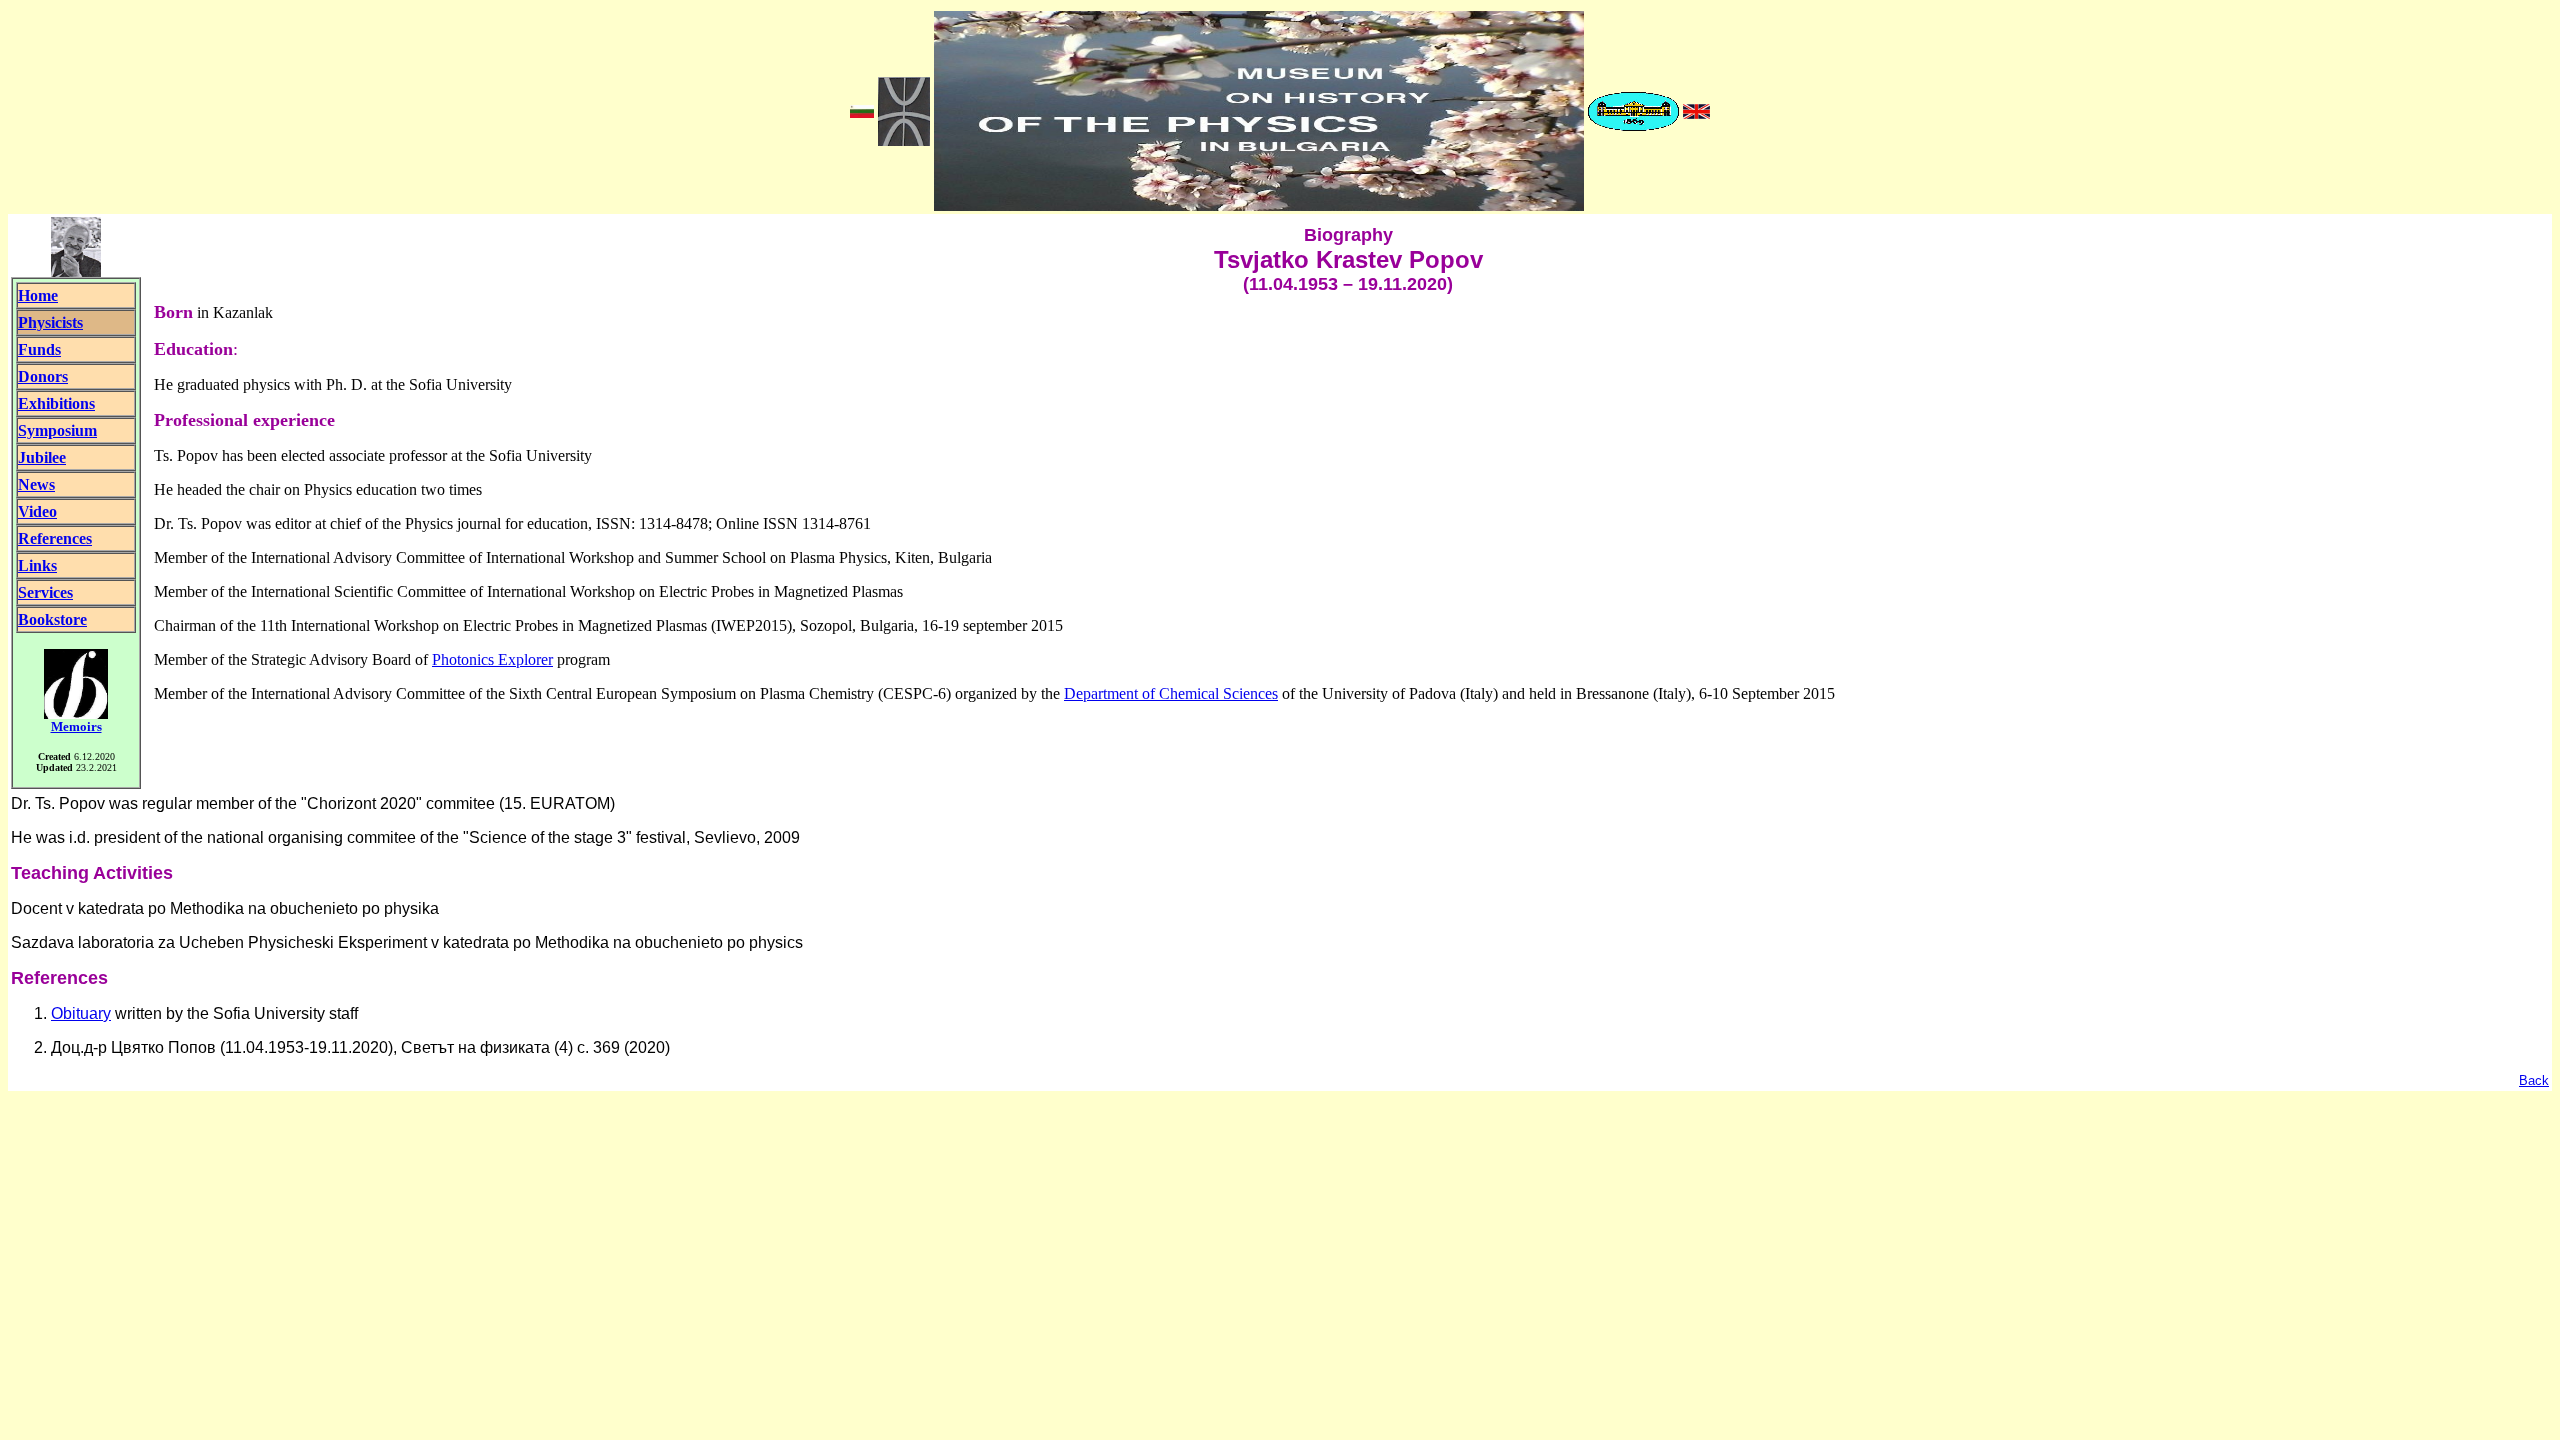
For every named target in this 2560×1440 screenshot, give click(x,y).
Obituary (81, 1013)
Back (2534, 1080)
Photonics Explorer (492, 659)
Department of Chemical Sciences (1171, 693)
